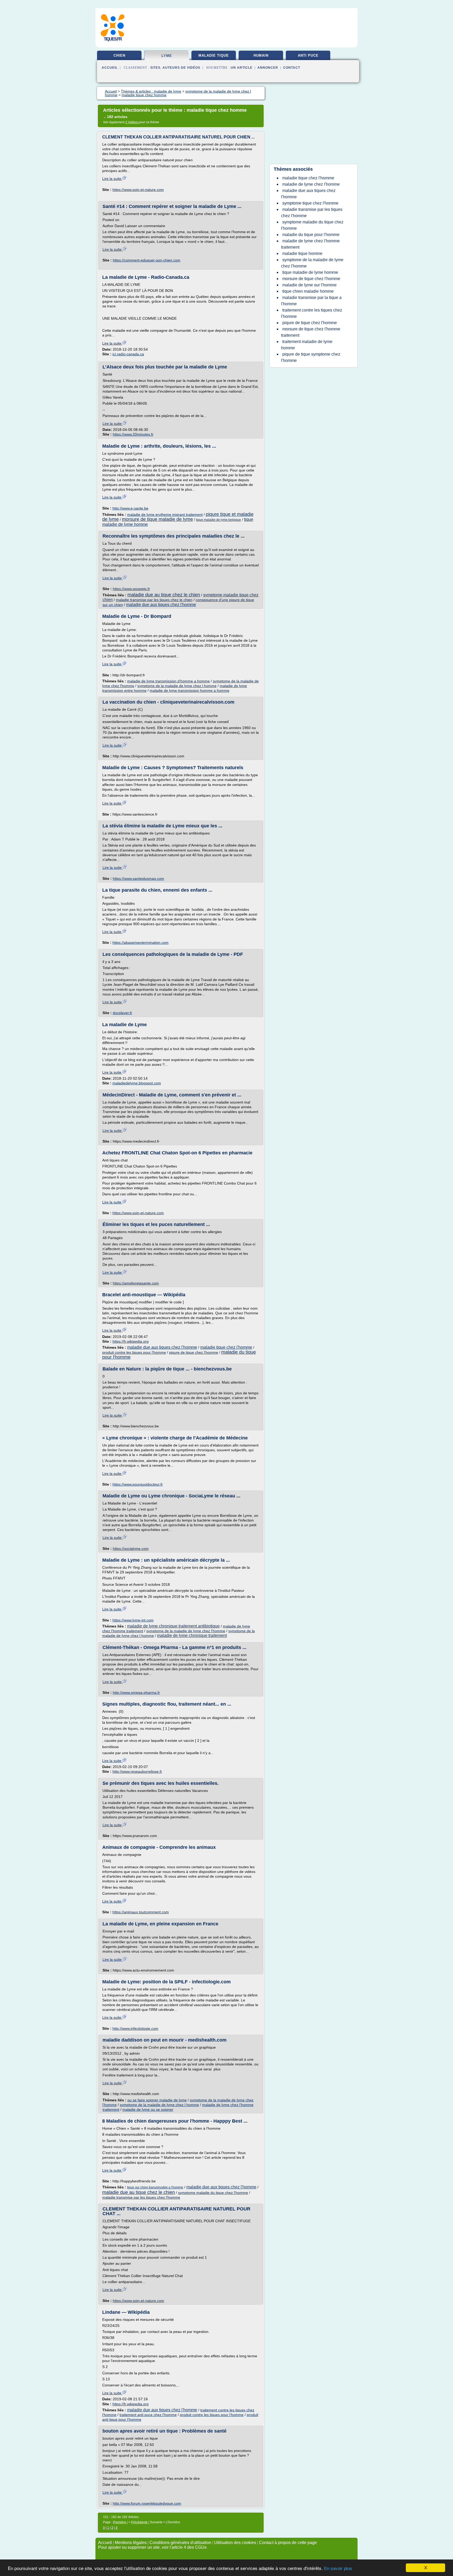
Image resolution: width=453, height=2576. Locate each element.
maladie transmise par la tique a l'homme (311, 301)
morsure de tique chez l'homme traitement (311, 332)
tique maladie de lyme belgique (219, 520)
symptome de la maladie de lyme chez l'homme (186, 1631)
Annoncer (268, 68)
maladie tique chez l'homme (226, 1347)
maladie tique (214, 55)
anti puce (308, 55)
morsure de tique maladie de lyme (157, 519)
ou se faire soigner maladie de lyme (157, 2100)
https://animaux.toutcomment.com (141, 1912)
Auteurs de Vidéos (181, 68)
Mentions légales (131, 2543)
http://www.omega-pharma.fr (136, 1693)
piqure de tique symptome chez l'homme (311, 357)
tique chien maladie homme (308, 291)
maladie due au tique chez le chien (164, 595)
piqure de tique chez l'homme (194, 1352)
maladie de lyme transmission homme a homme (190, 690)
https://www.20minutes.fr (133, 434)
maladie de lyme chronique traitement (192, 1635)
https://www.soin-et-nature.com (138, 190)
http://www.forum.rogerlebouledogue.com (147, 2503)
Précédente (140, 2522)
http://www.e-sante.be (130, 508)
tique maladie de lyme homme (310, 272)
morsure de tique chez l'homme (311, 279)
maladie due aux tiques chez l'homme (161, 605)
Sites (155, 68)
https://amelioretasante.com (136, 1283)
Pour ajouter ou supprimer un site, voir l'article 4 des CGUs (152, 2547)
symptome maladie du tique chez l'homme (213, 2193)
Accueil (110, 68)
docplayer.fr (122, 1013)
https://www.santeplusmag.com (138, 879)
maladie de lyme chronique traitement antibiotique (173, 1626)
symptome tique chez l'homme (310, 203)
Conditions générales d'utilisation (180, 2543)
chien (119, 55)
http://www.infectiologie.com (135, 2028)
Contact (292, 68)
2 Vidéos (132, 122)
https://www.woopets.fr (131, 589)
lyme (167, 56)
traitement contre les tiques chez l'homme (312, 313)
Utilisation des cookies (235, 2543)
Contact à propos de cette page (288, 2543)
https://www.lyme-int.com (133, 1620)
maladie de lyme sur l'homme (309, 285)
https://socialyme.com (131, 1549)
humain (261, 55)
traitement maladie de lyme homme (307, 345)
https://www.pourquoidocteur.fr (138, 1484)
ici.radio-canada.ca (128, 354)
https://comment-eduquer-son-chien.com (147, 260)
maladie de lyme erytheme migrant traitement (165, 515)
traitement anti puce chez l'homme (148, 2415)
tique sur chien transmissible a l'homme (155, 2187)
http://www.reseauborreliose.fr (137, 1771)
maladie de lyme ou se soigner (148, 2109)
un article (242, 68)
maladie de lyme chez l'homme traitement (310, 244)
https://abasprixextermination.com (141, 942)
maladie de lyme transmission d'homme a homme (168, 681)
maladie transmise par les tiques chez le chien (154, 600)
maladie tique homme (302, 253)
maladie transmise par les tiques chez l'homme (141, 2197)
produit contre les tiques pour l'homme (134, 1352)
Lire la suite (112, 179)
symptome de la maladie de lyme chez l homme (177, 686)
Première (120, 2522)
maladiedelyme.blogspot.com (137, 1083)
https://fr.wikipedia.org (131, 1341)
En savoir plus (338, 2569)
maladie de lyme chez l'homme (311, 184)
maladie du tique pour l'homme (311, 235)
